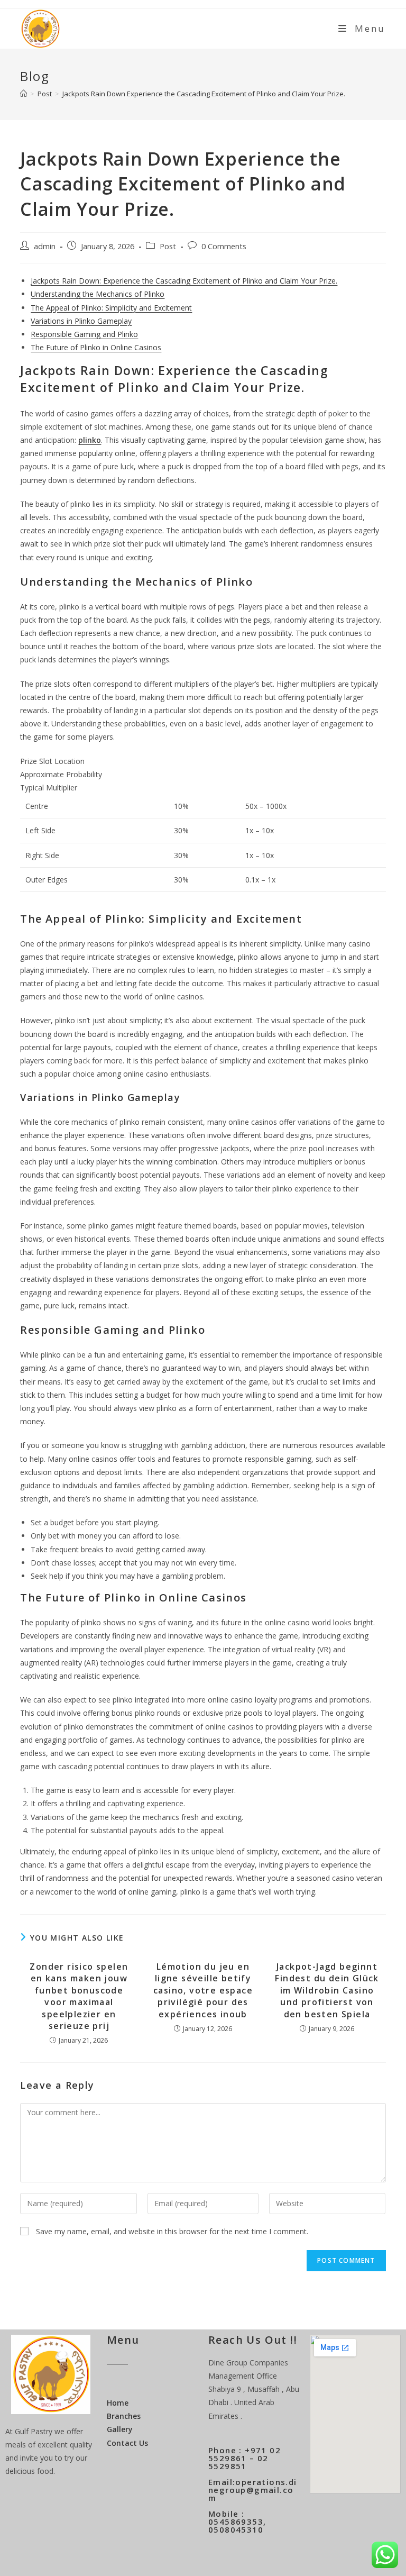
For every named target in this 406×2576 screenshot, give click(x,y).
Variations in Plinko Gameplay (81, 321)
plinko (90, 440)
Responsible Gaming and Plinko (84, 334)
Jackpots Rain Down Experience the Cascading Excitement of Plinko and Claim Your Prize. (204, 94)
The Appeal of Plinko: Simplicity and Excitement (111, 308)
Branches (124, 2416)
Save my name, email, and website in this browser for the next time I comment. (172, 2231)
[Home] (24, 94)
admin (45, 246)
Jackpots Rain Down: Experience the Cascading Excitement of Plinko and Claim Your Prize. (184, 281)
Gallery (120, 2429)
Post (168, 246)
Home (118, 2403)
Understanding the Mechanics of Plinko (98, 294)
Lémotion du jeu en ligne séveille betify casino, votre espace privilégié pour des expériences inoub (203, 1990)
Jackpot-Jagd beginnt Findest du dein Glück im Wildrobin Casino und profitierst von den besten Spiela (327, 1990)
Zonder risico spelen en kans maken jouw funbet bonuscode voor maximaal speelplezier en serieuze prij (79, 1996)
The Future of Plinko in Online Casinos (96, 347)
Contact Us (127, 2443)
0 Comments (224, 246)
